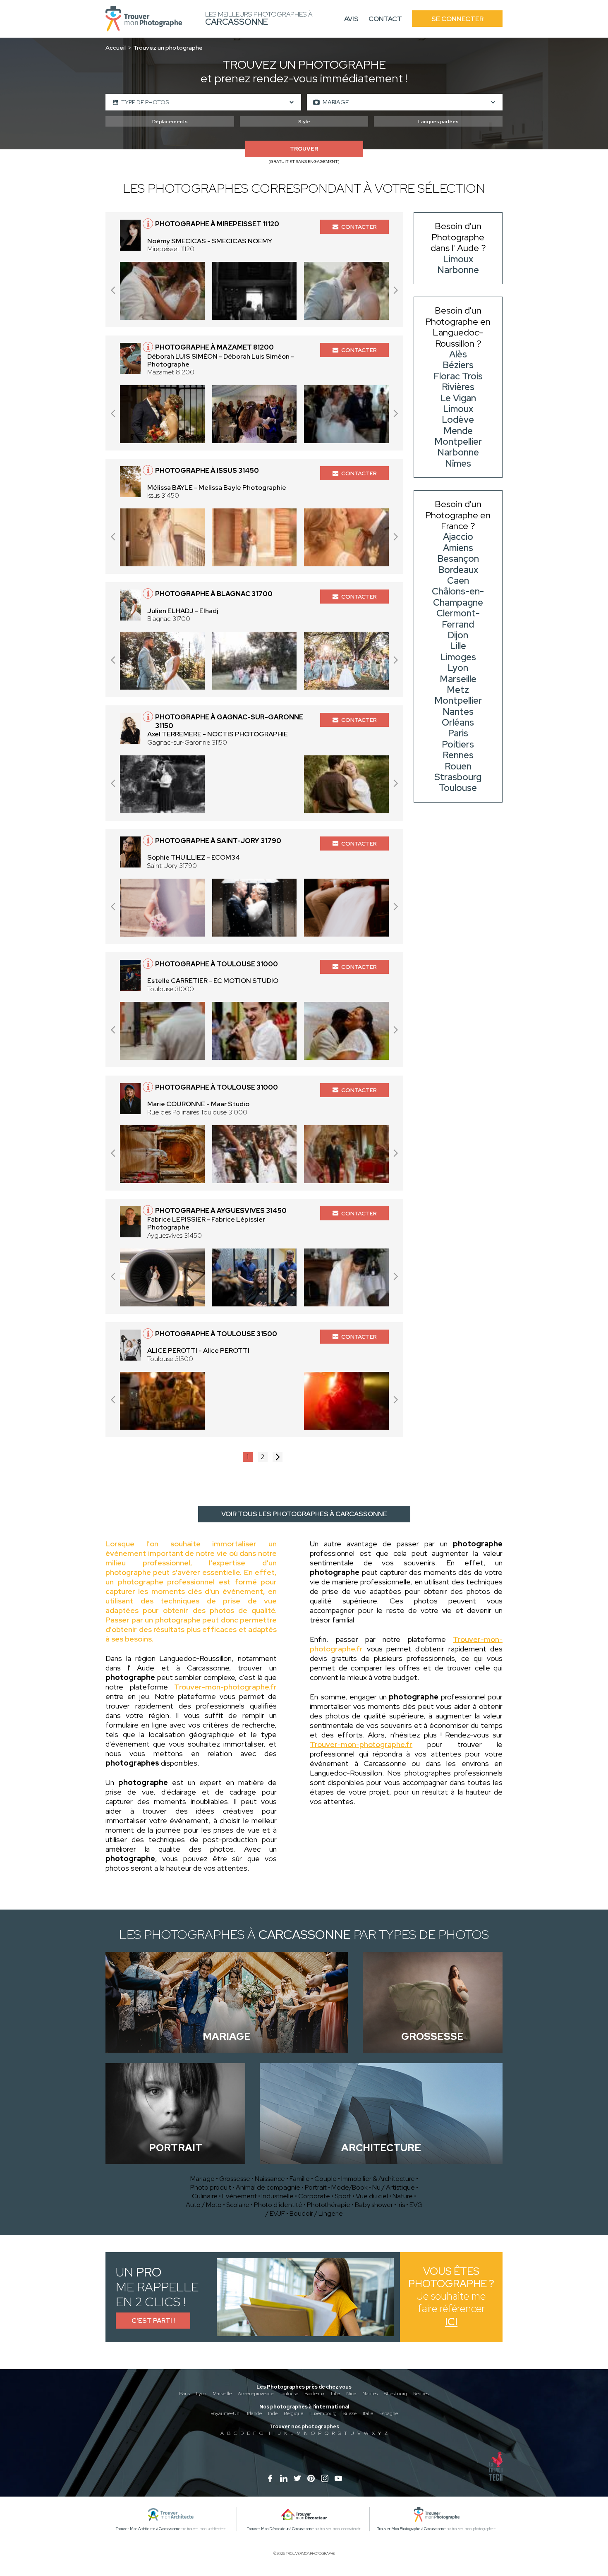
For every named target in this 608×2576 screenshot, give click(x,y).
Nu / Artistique (394, 2187)
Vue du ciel (372, 2196)
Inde (273, 2413)
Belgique (293, 2413)
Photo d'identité (278, 2205)
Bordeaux (315, 2394)
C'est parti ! (153, 2321)
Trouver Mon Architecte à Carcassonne (148, 2529)
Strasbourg (395, 2394)
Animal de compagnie (268, 2187)
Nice (351, 2394)
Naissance (270, 2179)
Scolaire (238, 2205)
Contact (385, 19)
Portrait (316, 2187)
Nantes (370, 2394)
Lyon (201, 2394)
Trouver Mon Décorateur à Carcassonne (280, 2529)
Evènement (239, 2196)
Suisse (350, 2413)
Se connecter (457, 19)
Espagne (389, 2413)
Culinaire (205, 2196)
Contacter (359, 227)
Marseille (222, 2394)
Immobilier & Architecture (378, 2179)
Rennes (421, 2394)
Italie (368, 2413)
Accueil (116, 48)
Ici (451, 2322)
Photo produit (211, 2187)
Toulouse (289, 2394)
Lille (335, 2394)
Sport (343, 2196)
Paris (184, 2394)
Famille (300, 2179)
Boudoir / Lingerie (316, 2213)
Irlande (254, 2413)
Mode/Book (349, 2187)
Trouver (304, 149)
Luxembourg (323, 2413)
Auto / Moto (204, 2205)
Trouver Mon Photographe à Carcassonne (412, 2529)
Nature (403, 2196)
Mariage (202, 2179)
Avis (351, 19)
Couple (326, 2179)
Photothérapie (329, 2205)
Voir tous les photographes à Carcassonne (304, 1514)
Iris (401, 2205)
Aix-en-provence (256, 2394)
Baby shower (374, 2205)
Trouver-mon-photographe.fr (225, 1687)
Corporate (314, 2196)
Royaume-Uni (226, 2413)
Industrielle (278, 2196)
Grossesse (235, 2179)
